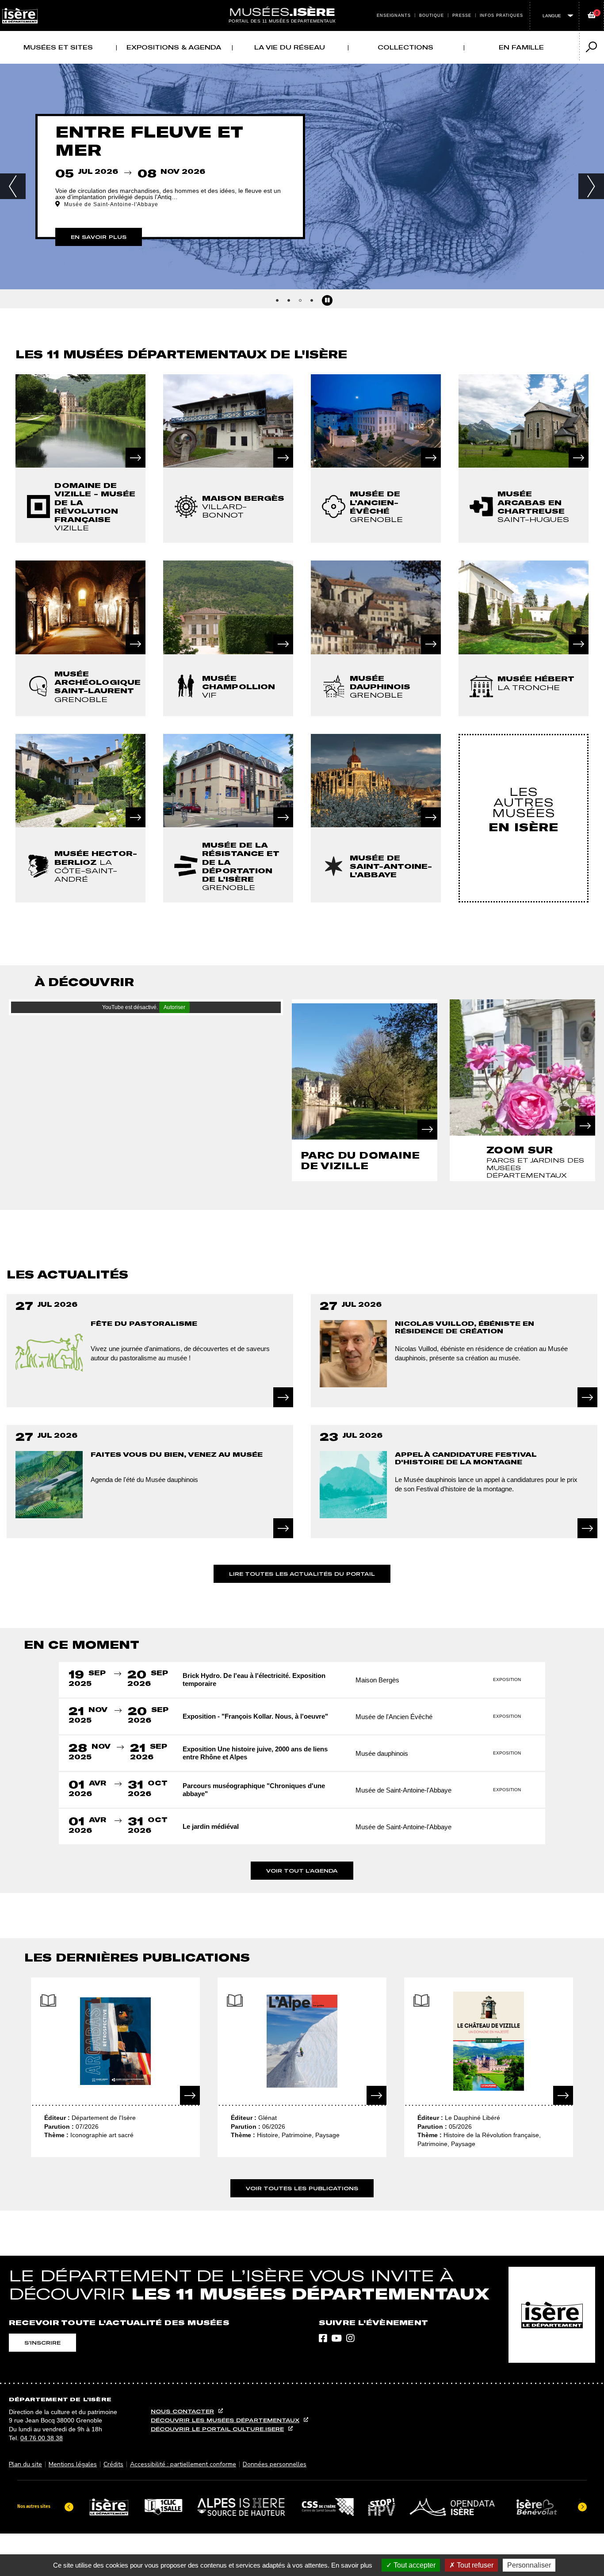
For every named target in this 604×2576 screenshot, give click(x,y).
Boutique (432, 15)
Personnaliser (529, 2565)
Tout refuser (474, 2565)
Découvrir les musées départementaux (225, 2420)
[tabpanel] (302, 178)
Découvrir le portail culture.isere (217, 2429)
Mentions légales (73, 2464)
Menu (293, 5)
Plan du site (25, 2464)
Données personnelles (275, 2464)
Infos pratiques (502, 15)
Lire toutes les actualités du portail (302, 1574)
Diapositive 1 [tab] (277, 300)
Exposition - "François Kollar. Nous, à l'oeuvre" (255, 1716)
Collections (405, 47)
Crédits (113, 2464)
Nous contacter (182, 2411)
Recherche (311, 5)
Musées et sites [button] (58, 47)
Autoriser (174, 1007)
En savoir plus (352, 2565)
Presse (462, 15)
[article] (80, 459)
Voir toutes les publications (302, 2188)
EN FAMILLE (521, 47)
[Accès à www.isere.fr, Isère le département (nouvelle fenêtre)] (552, 2315)
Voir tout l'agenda (302, 1871)
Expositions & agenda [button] (174, 47)
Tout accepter (414, 2565)
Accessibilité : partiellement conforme (183, 2464)
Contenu (302, 5)
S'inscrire (42, 2343)
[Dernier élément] (69, 2507)
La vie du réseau (290, 47)
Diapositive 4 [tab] (312, 300)
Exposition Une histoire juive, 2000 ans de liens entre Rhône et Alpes (255, 1753)
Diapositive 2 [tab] (289, 300)
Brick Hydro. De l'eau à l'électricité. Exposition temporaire (254, 1680)
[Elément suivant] (582, 2507)
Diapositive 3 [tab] (300, 300)
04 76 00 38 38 (42, 2438)
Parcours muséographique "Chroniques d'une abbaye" (254, 1790)
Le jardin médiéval (211, 1826)
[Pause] (327, 300)
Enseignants (394, 15)
